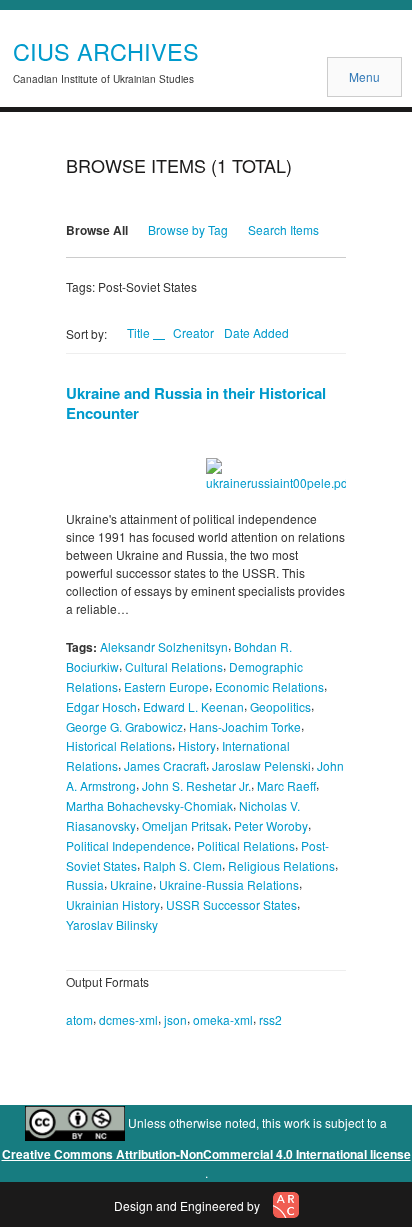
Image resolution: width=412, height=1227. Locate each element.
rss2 (270, 1019)
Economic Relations (269, 686)
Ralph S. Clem (182, 864)
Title (140, 332)
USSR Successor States (231, 904)
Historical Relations (119, 745)
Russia (85, 884)
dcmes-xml (128, 1019)
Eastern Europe (166, 686)
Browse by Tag (188, 229)
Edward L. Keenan (193, 706)
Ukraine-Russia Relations (229, 884)
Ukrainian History (113, 904)
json (175, 1019)
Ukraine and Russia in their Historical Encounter (196, 403)
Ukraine (131, 884)
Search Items (283, 229)
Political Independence (128, 845)
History (197, 745)
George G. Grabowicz (124, 725)
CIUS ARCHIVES (106, 51)
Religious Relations (281, 864)
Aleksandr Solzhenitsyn (164, 646)
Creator (193, 332)
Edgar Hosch (101, 706)
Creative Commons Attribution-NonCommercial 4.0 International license (206, 1154)
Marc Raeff (286, 785)
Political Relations (246, 845)
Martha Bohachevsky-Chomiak (149, 805)
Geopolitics (280, 706)
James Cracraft (165, 765)
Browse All (97, 230)
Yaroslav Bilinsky (112, 924)
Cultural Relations (174, 666)
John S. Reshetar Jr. (196, 785)
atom (79, 1019)
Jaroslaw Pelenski (261, 765)
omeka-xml (223, 1019)
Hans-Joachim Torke (245, 725)
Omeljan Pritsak (185, 825)
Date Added (256, 332)
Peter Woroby (271, 825)
